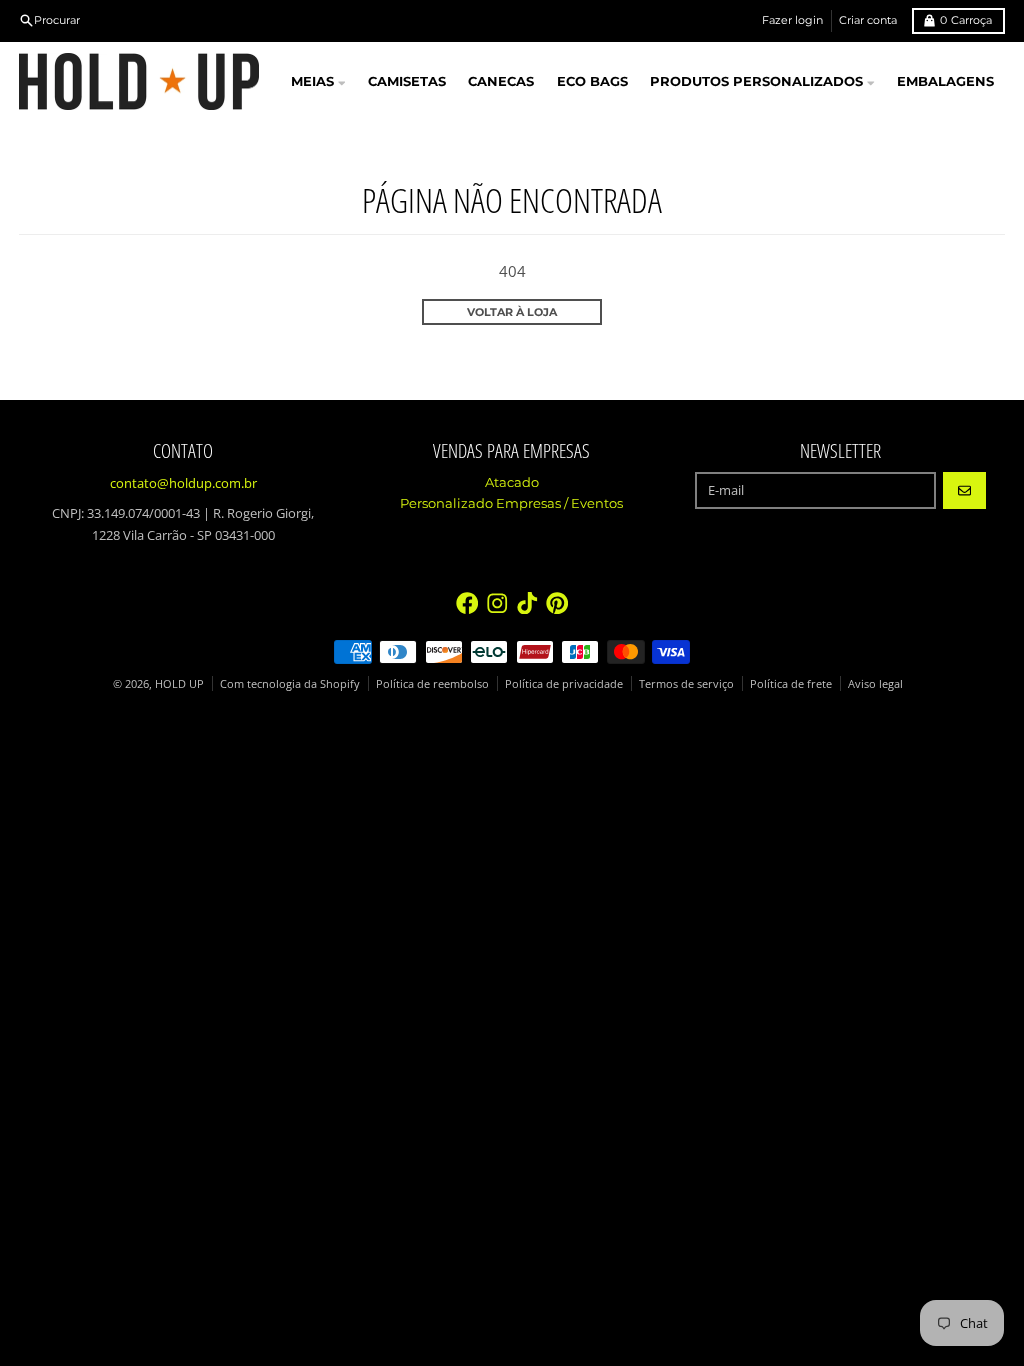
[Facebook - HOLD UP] (467, 603)
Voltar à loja (512, 312)
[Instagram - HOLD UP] (497, 603)
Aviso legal (875, 683)
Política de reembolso (432, 683)
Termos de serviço (686, 683)
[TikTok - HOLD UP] (527, 603)
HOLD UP (179, 683)
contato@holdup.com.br (183, 483)
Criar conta (868, 20)
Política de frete (791, 683)
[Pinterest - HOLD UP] (557, 603)
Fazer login (792, 20)
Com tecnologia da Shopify (290, 683)
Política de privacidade (564, 683)
